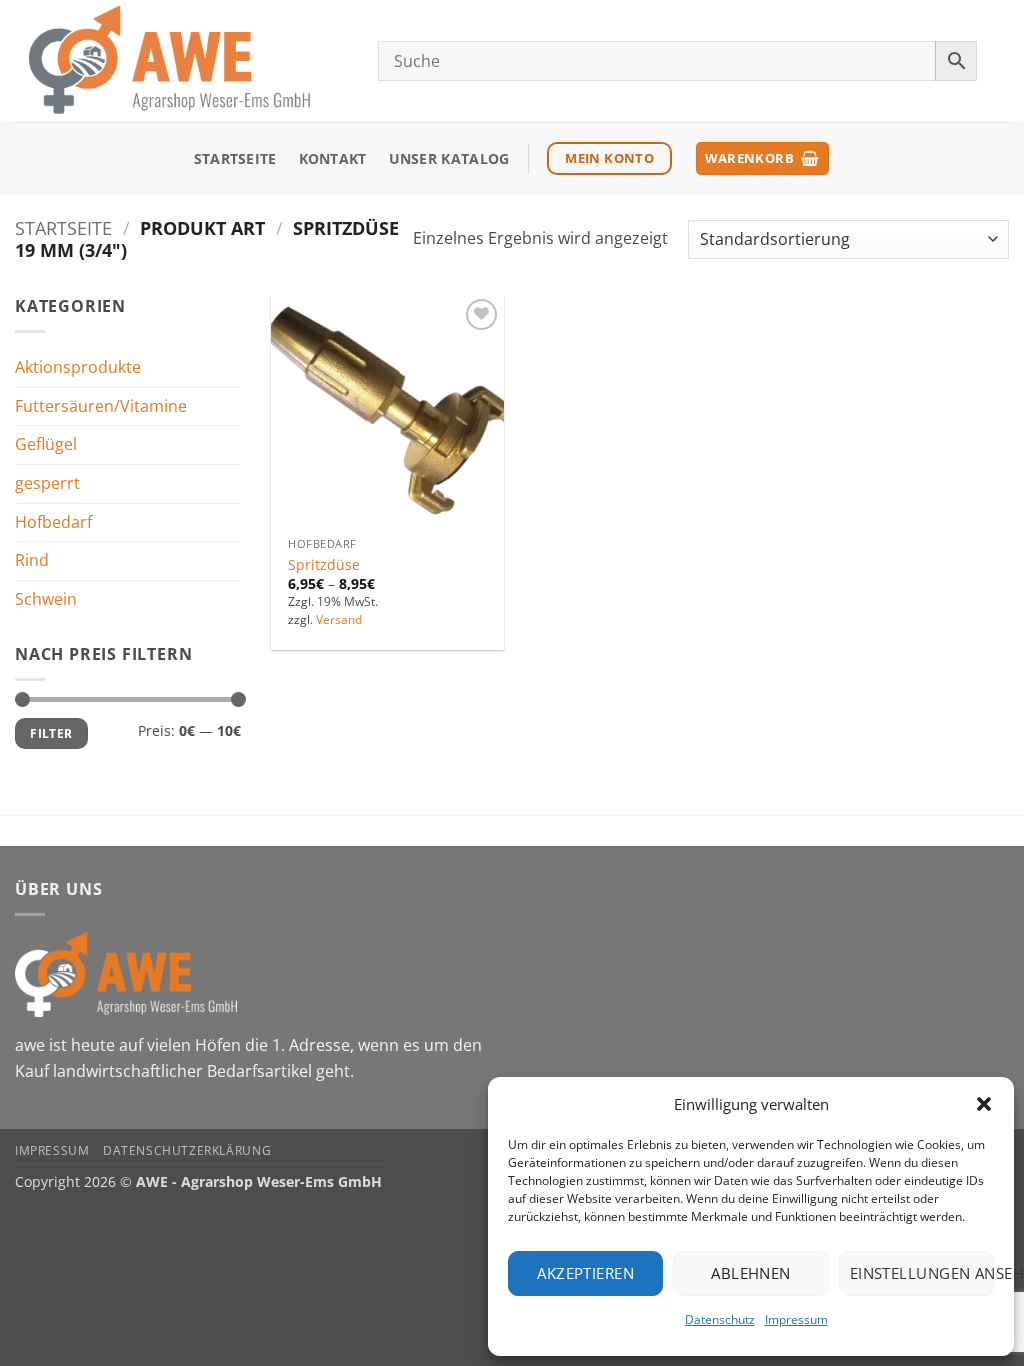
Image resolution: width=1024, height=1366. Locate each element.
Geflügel (46, 444)
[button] (984, 1104)
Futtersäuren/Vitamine (101, 406)
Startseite (235, 158)
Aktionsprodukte (78, 367)
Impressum (796, 1319)
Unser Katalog (449, 158)
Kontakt (333, 158)
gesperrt (47, 483)
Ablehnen (751, 1273)
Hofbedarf (53, 521)
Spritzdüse (324, 565)
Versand (339, 620)
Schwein (46, 599)
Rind (32, 560)
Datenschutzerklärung (187, 1150)
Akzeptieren (585, 1273)
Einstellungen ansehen (922, 1273)
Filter (51, 733)
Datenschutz (720, 1319)
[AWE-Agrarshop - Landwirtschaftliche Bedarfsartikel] (181, 61)
